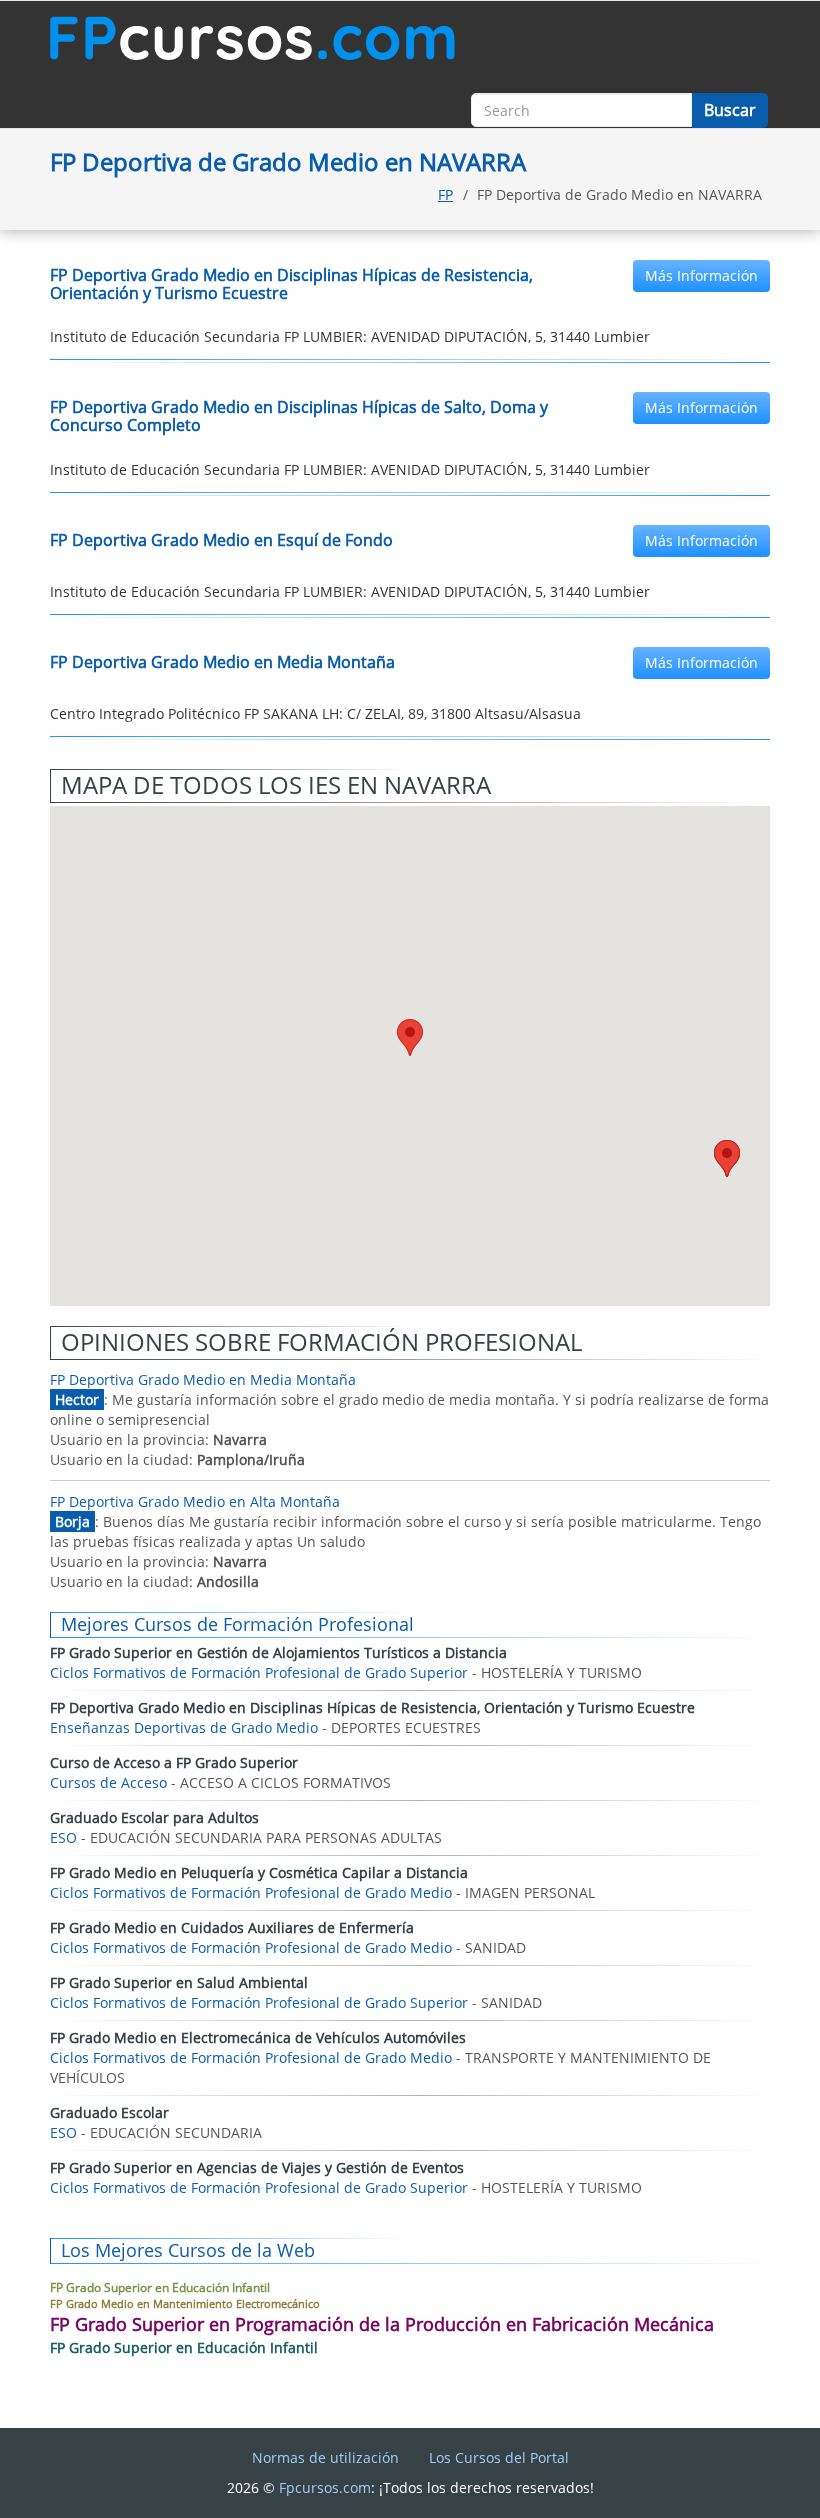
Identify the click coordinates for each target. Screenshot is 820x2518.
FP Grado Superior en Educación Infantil (160, 2287)
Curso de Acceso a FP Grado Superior (174, 1762)
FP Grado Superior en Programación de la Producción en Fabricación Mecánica (382, 2324)
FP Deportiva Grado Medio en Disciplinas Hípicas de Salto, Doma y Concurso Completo (299, 416)
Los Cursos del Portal (499, 2457)
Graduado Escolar (109, 2112)
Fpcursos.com (325, 2487)
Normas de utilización (325, 2457)
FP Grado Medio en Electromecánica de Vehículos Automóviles (258, 2037)
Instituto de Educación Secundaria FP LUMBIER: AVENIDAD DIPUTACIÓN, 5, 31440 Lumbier (350, 336)
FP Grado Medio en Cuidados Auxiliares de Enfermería (232, 1927)
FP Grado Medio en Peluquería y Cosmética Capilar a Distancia (259, 1872)
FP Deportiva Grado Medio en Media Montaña (222, 662)
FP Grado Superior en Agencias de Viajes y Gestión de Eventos (257, 2167)
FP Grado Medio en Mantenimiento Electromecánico (185, 2303)
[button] (727, 1158)
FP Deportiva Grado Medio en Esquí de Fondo (221, 540)
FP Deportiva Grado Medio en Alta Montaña (195, 1501)
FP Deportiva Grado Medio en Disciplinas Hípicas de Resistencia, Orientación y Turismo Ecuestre (291, 284)
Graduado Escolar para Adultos (154, 1817)
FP (445, 194)
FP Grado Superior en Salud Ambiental (179, 1982)
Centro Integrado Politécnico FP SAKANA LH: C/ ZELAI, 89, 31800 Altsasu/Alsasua (315, 713)
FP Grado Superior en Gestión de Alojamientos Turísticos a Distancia (278, 1652)
